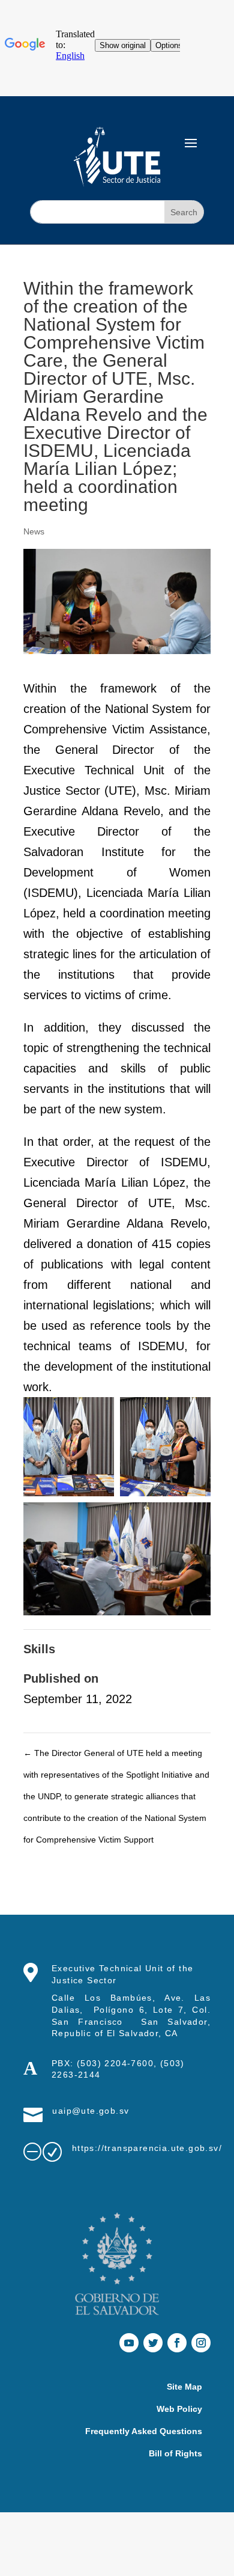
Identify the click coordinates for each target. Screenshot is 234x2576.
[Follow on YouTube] (129, 2343)
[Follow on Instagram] (201, 2343)
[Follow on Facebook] (177, 2343)
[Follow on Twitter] (153, 2343)
